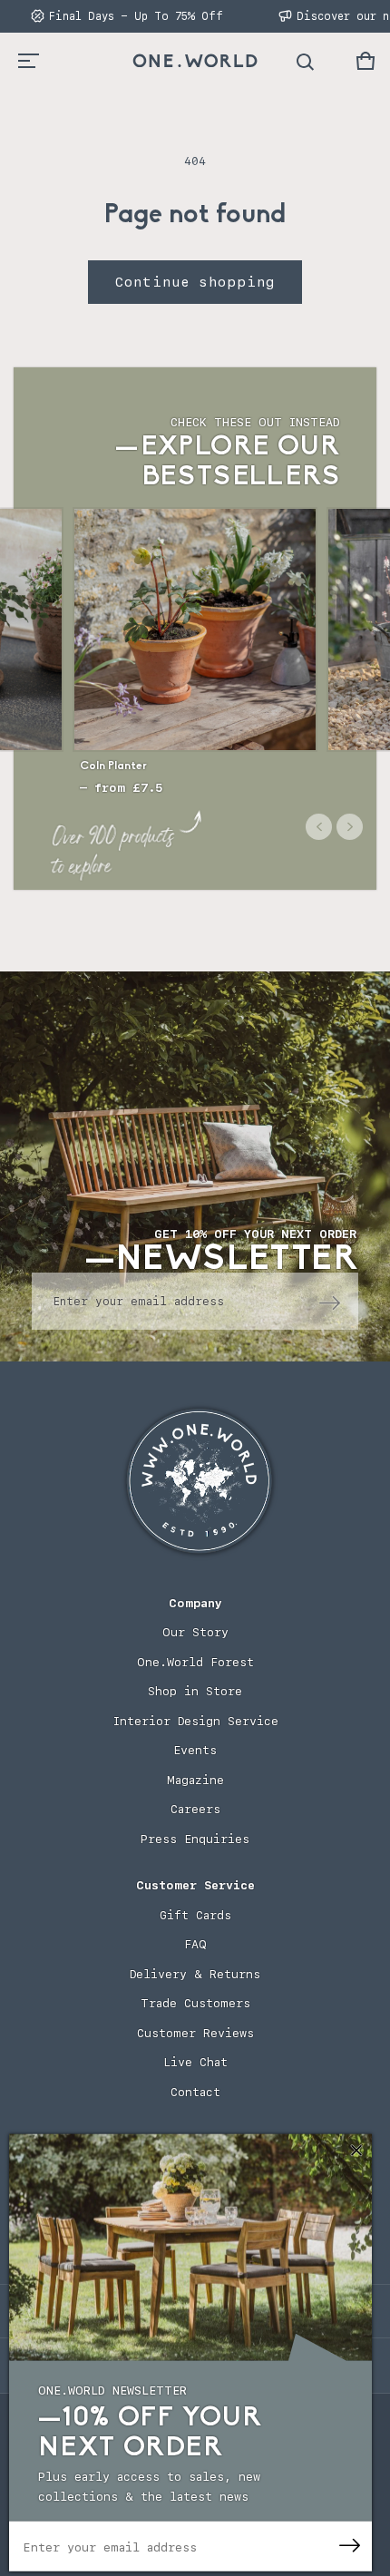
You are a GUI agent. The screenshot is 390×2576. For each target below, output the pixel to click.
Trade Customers (195, 2003)
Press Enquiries (195, 1839)
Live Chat (195, 2062)
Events (195, 1750)
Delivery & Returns (195, 1974)
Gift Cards (195, 1915)
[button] (366, 61)
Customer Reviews (195, 2033)
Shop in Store (195, 1691)
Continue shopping (195, 282)
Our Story (195, 1632)
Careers (195, 1809)
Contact (195, 2092)
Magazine (195, 1780)
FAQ (195, 1944)
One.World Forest (195, 1662)
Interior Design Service (195, 1721)
